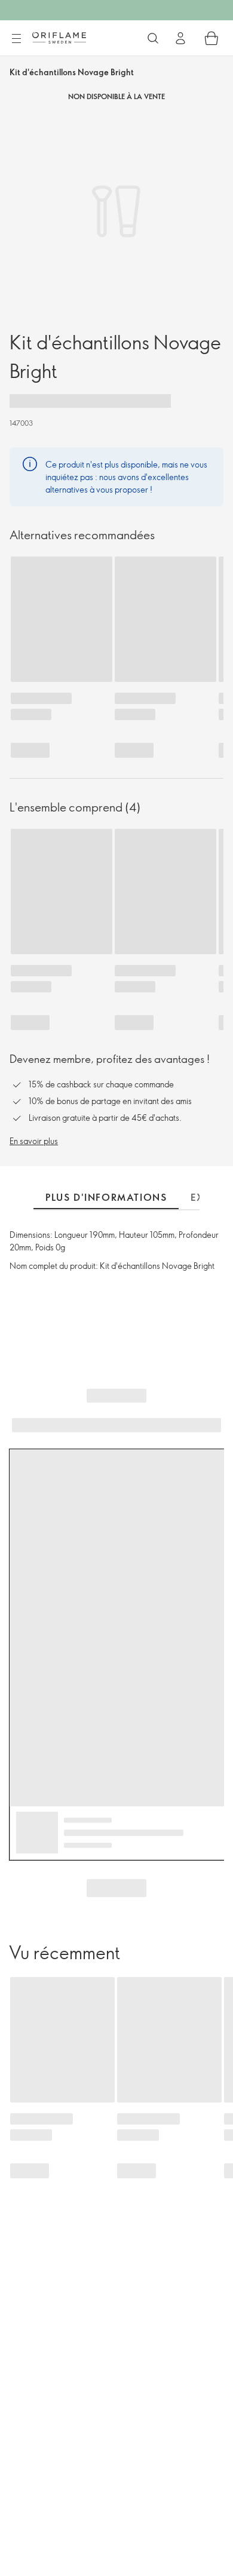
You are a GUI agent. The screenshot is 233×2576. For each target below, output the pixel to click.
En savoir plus (34, 1141)
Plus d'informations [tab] (106, 1197)
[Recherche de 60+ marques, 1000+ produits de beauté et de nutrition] (153, 38)
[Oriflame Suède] (59, 38)
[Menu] (16, 39)
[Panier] (211, 38)
